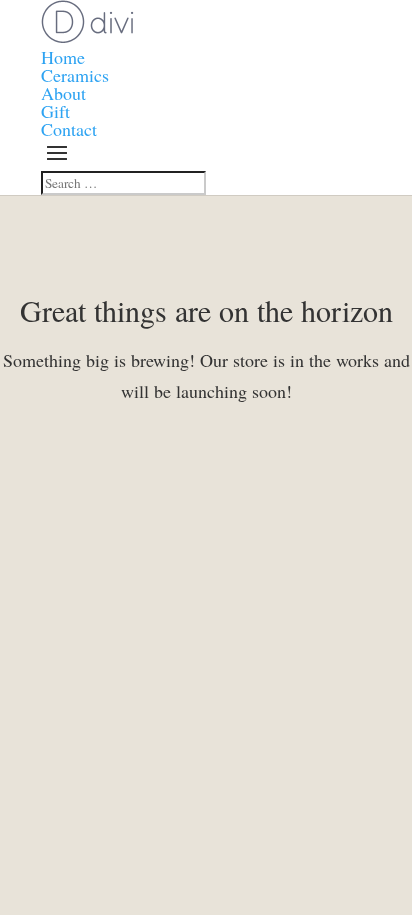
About (63, 93)
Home (63, 57)
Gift (55, 111)
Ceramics (75, 75)
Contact (69, 129)
